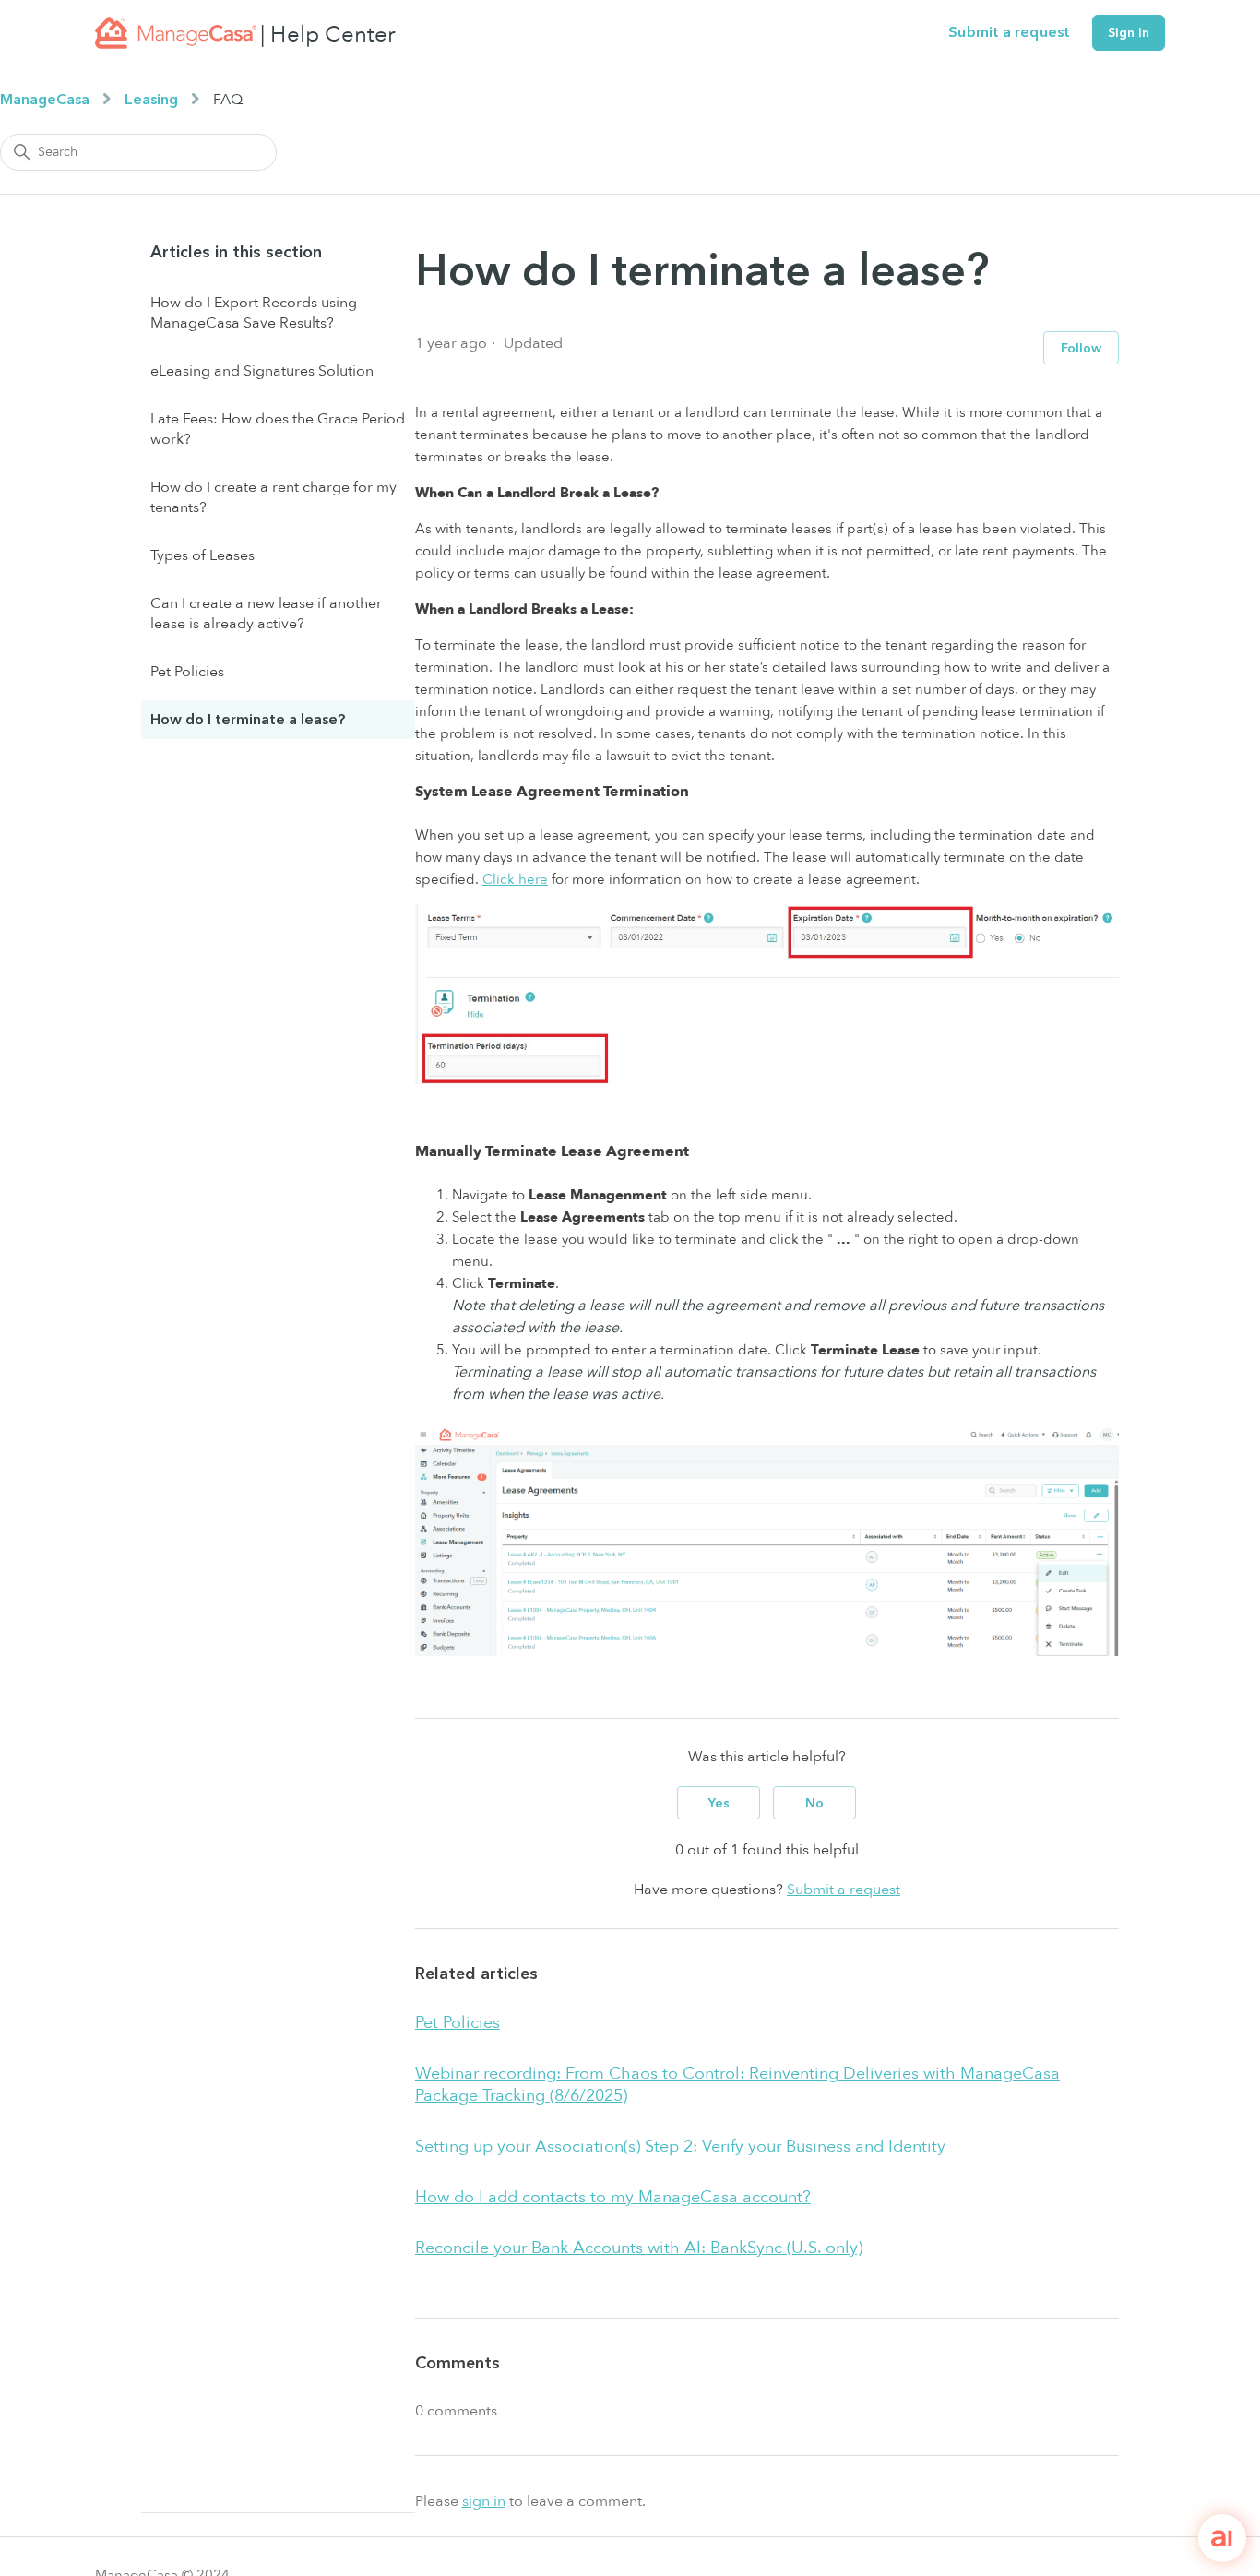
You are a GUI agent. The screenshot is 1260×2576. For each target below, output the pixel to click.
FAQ (228, 100)
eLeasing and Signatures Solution (262, 371)
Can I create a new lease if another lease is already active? (266, 614)
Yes (719, 1803)
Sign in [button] (1129, 33)
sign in (484, 2501)
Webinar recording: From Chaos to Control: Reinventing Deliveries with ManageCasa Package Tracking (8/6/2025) (737, 2085)
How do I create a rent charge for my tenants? (273, 497)
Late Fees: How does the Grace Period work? (278, 429)
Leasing (151, 100)
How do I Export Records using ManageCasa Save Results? (254, 313)
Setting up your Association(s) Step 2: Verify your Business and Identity (680, 2147)
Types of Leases (202, 555)
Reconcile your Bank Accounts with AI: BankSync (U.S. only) (639, 2248)
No (814, 1803)
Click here (515, 879)
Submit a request (1009, 32)
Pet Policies (187, 672)
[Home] (176, 33)
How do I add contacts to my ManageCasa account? (613, 2197)
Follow (1081, 348)
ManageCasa (45, 100)
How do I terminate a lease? (248, 720)
